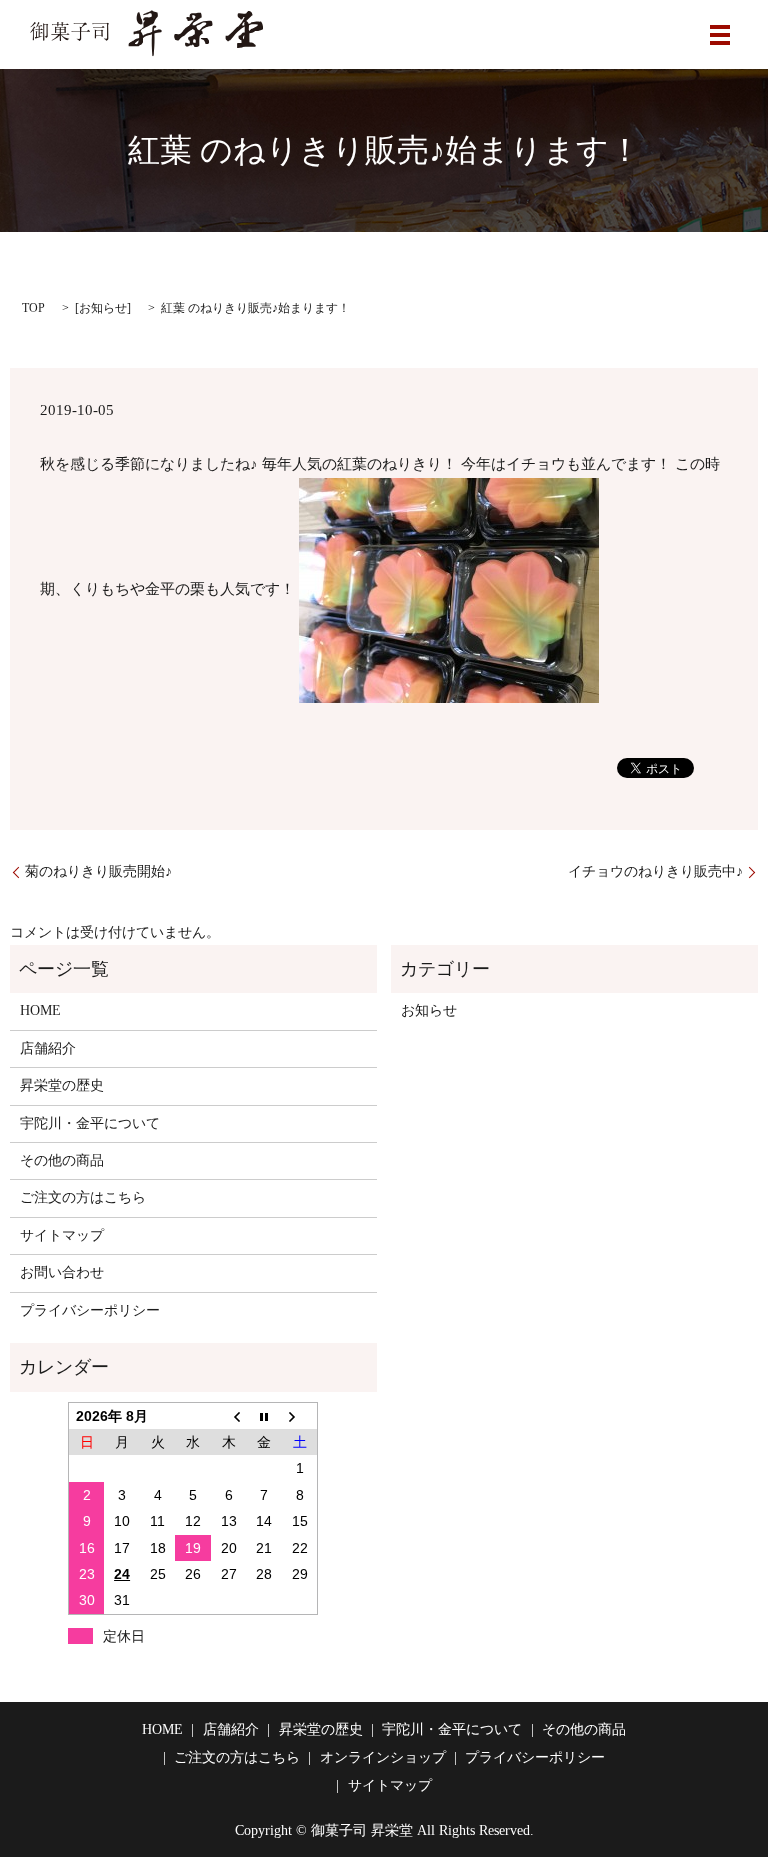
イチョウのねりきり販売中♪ (655, 871)
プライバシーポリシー (90, 1310)
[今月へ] (265, 1415)
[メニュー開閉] (720, 35)
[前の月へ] (229, 1415)
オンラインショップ (383, 1757)
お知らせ (103, 308)
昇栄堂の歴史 (62, 1085)
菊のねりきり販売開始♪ (98, 871)
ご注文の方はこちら (83, 1197)
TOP (33, 308)
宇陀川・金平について (90, 1123)
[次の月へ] (300, 1415)
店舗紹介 (48, 1048)
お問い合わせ (62, 1272)
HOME (40, 1010)
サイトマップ (62, 1235)
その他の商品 (62, 1160)
